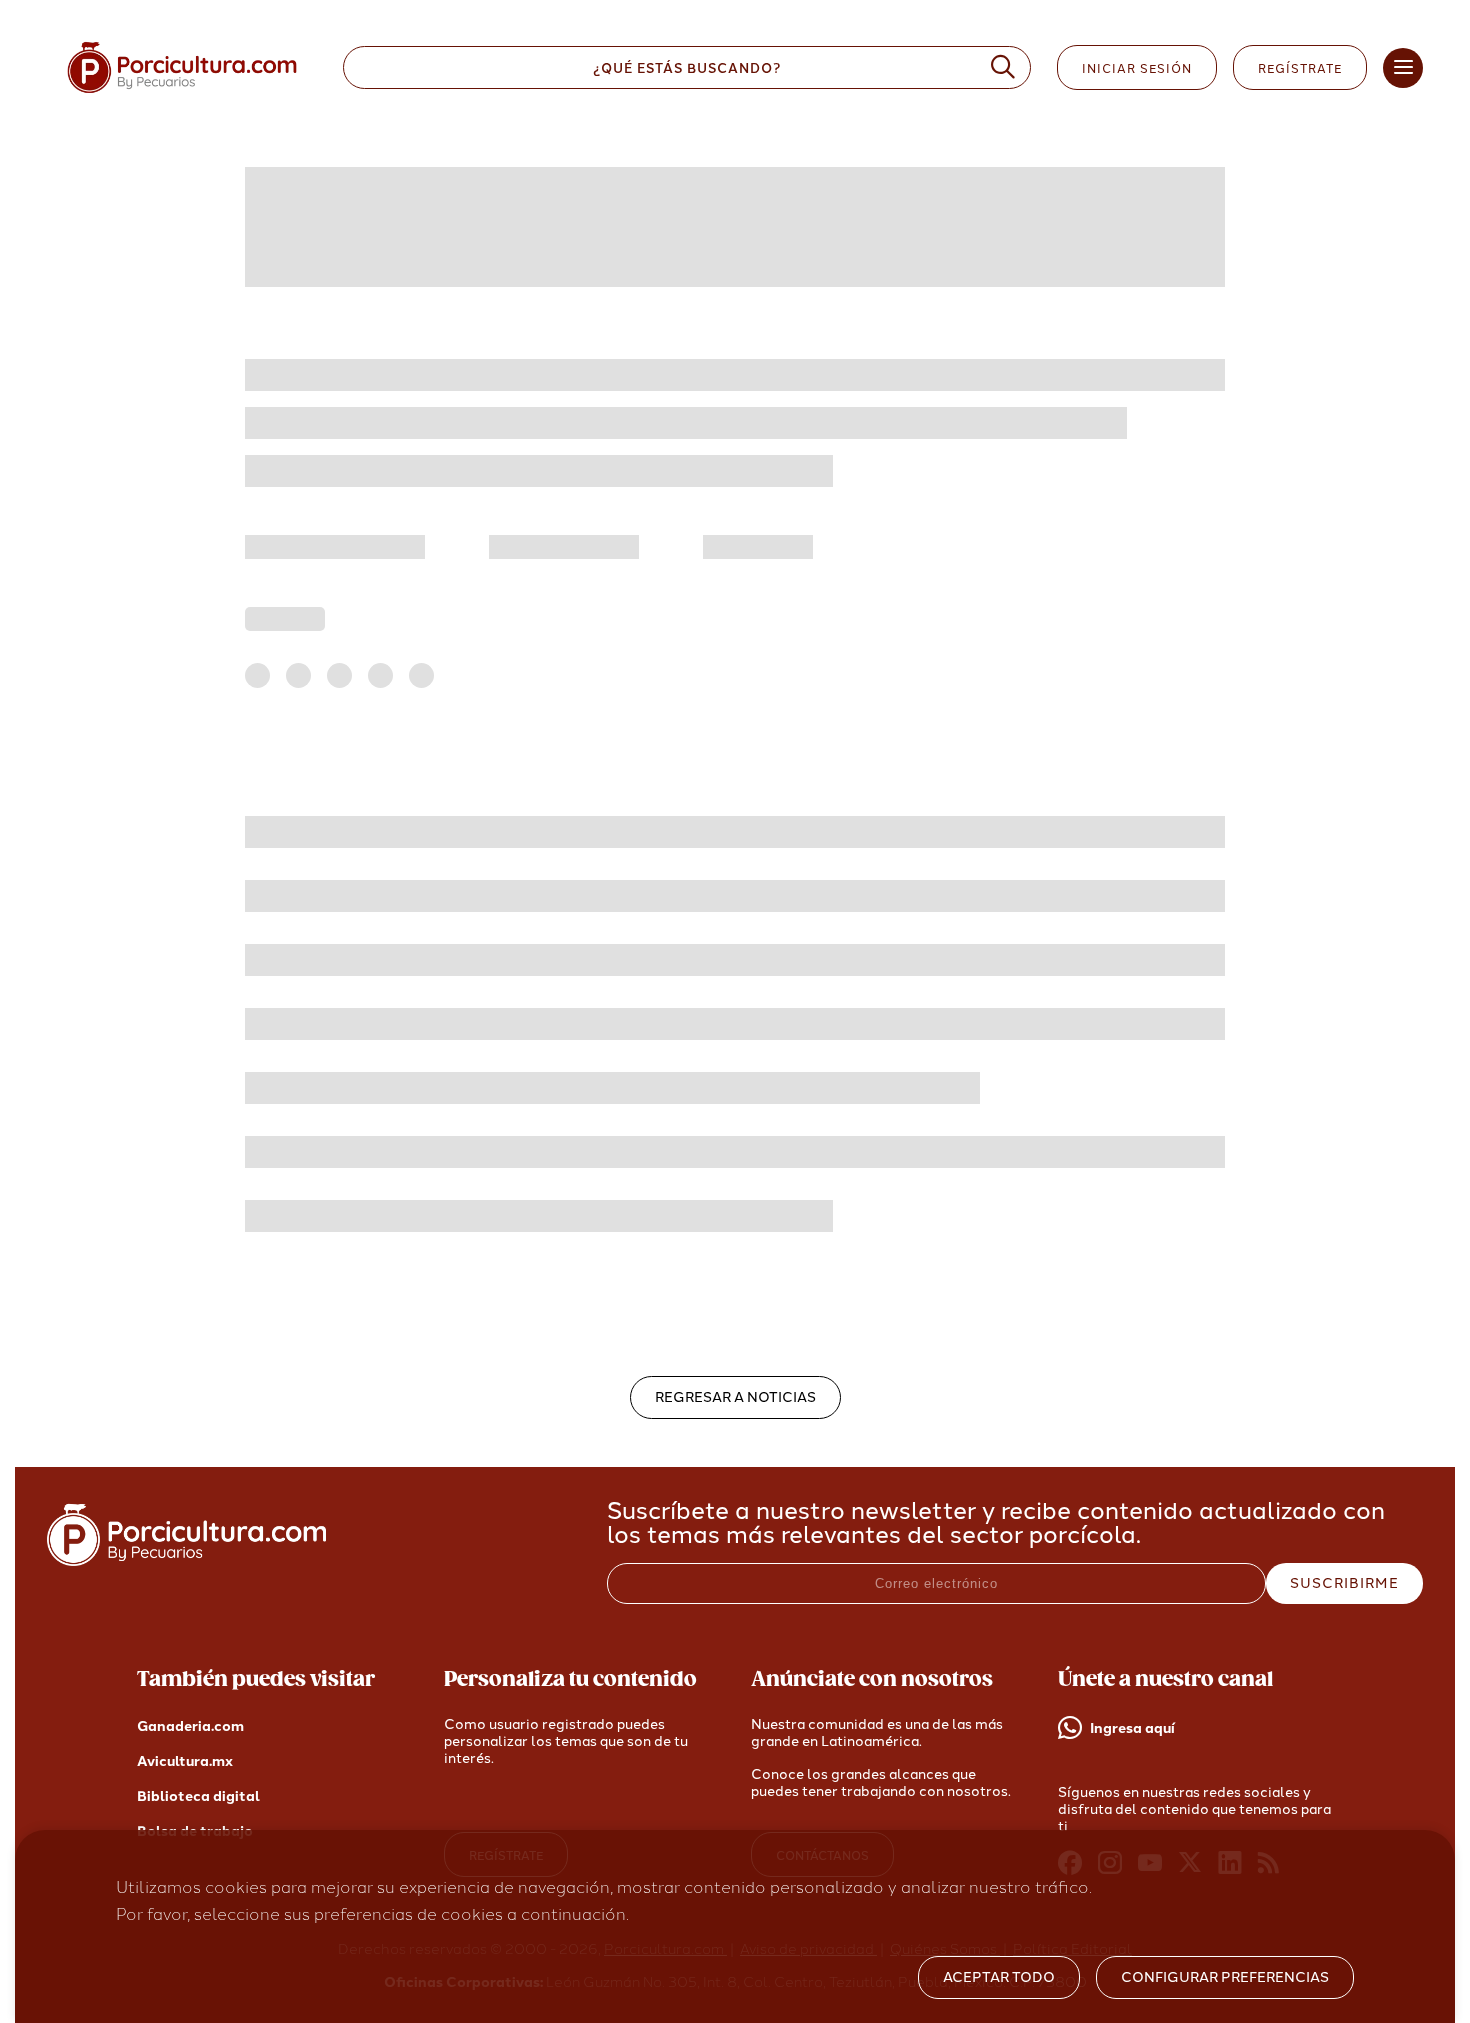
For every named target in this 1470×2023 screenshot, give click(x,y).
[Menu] (1403, 68)
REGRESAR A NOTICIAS (735, 1397)
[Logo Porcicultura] (182, 93)
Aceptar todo (999, 1977)
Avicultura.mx (185, 1761)
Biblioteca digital (198, 1796)
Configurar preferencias (1225, 1977)
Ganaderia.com (190, 1726)
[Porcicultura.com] (186, 1560)
